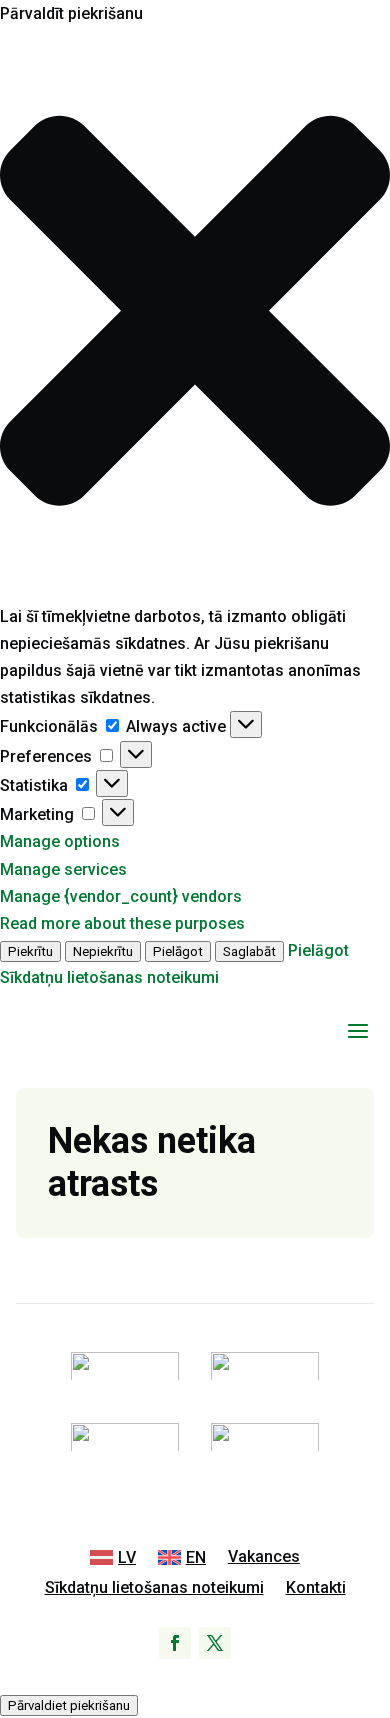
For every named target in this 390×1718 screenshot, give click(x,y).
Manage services (63, 869)
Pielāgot (178, 951)
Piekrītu (30, 951)
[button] (195, 314)
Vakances (264, 1558)
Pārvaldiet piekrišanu (69, 1705)
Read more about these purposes (122, 923)
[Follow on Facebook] (175, 1643)
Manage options (60, 841)
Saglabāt (249, 951)
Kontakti (316, 1589)
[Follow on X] (215, 1643)
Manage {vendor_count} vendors (121, 896)
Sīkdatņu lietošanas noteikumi (109, 977)
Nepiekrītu (103, 951)
